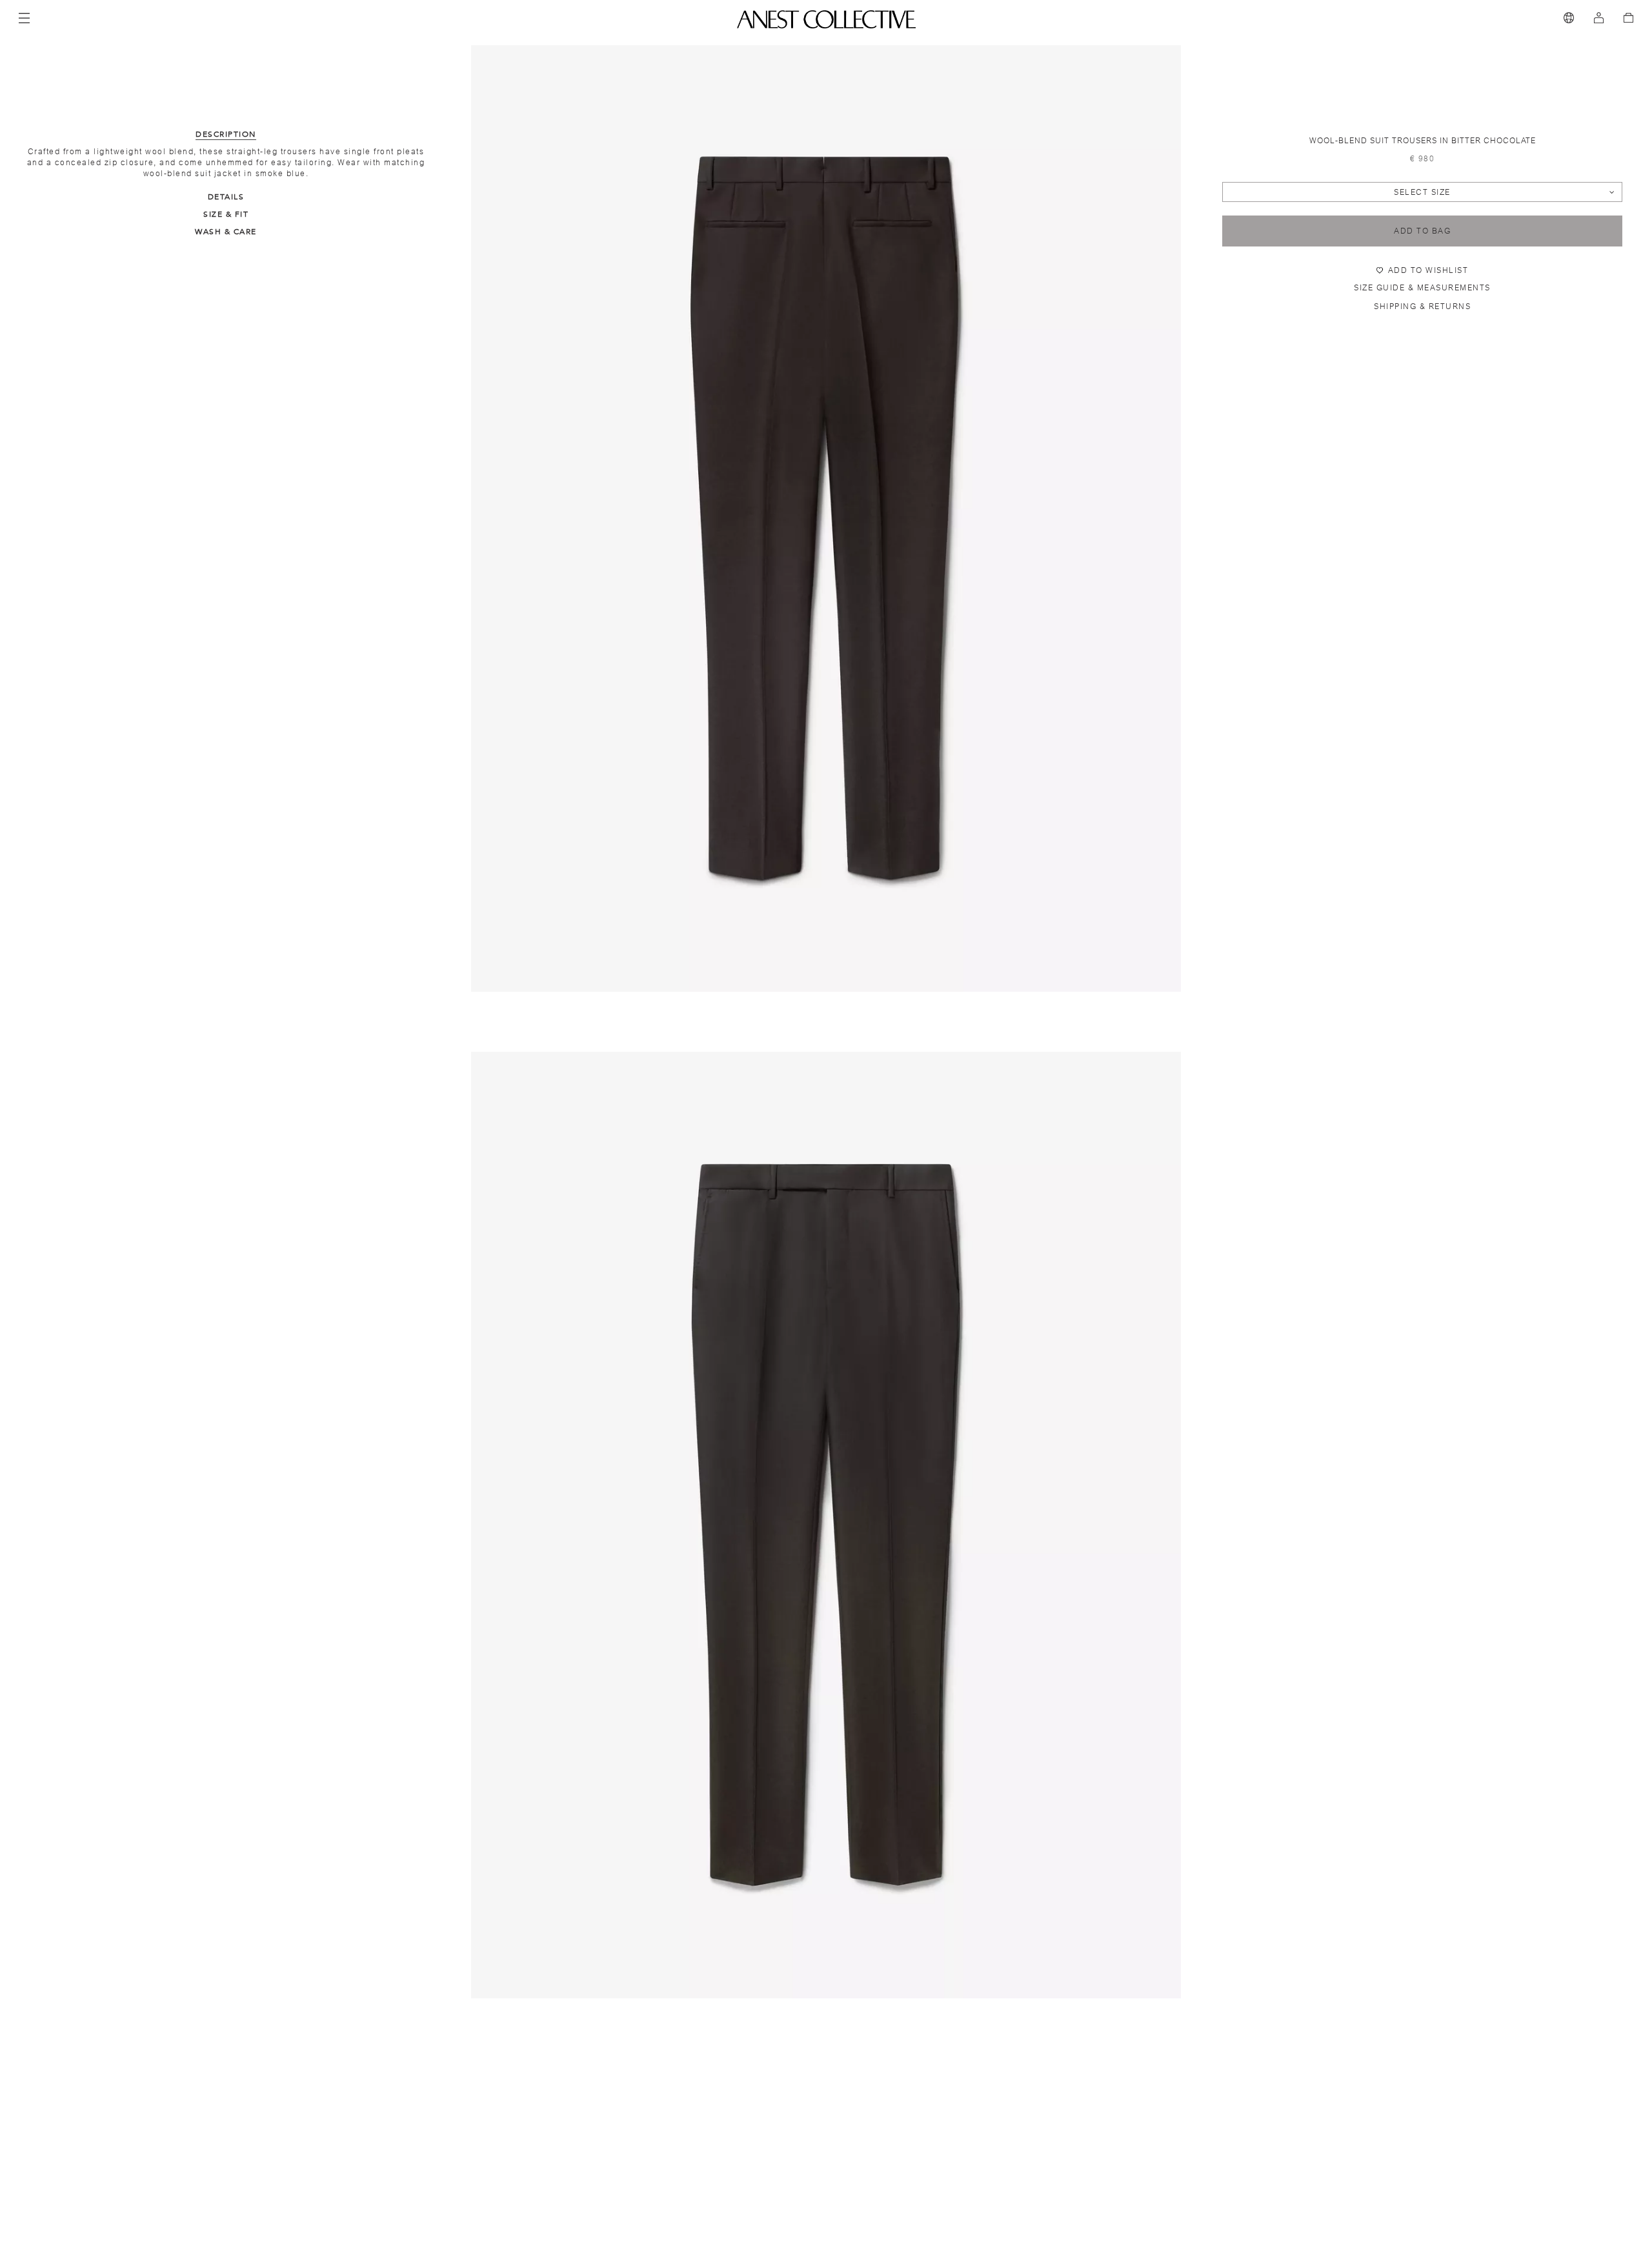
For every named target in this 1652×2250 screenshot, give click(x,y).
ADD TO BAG (1422, 231)
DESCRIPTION (226, 134)
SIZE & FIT (226, 214)
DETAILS (226, 197)
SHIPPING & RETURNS (1422, 306)
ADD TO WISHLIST (1428, 270)
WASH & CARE (226, 232)
